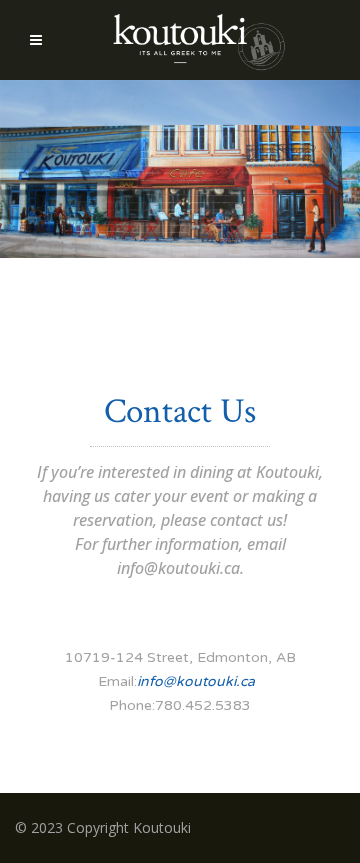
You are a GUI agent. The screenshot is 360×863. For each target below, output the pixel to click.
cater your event (171, 496)
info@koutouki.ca (178, 568)
